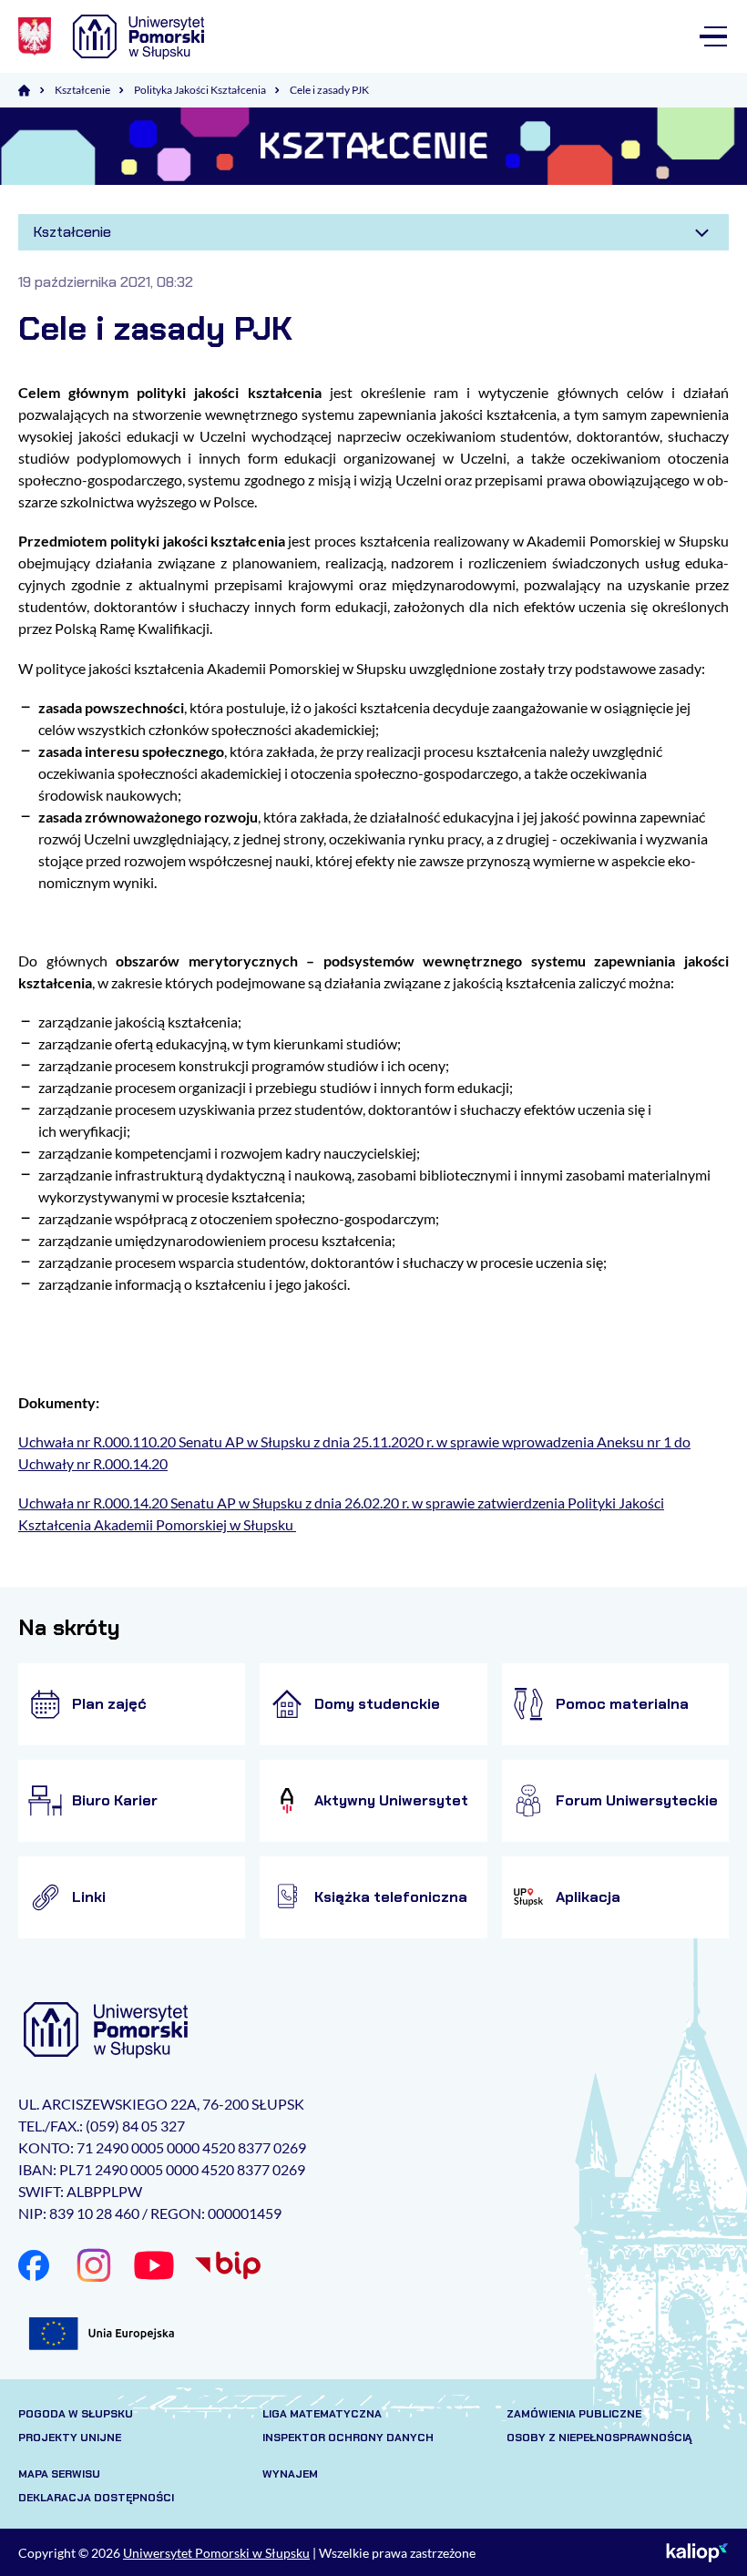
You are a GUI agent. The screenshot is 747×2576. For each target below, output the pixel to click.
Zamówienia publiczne (574, 2414)
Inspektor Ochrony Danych (348, 2438)
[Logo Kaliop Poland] (697, 2552)
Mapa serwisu (59, 2474)
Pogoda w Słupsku (76, 2414)
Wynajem (290, 2474)
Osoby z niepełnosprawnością (599, 2438)
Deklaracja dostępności (96, 2498)
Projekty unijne (70, 2438)
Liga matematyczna (322, 2414)
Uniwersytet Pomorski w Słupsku (216, 2553)
